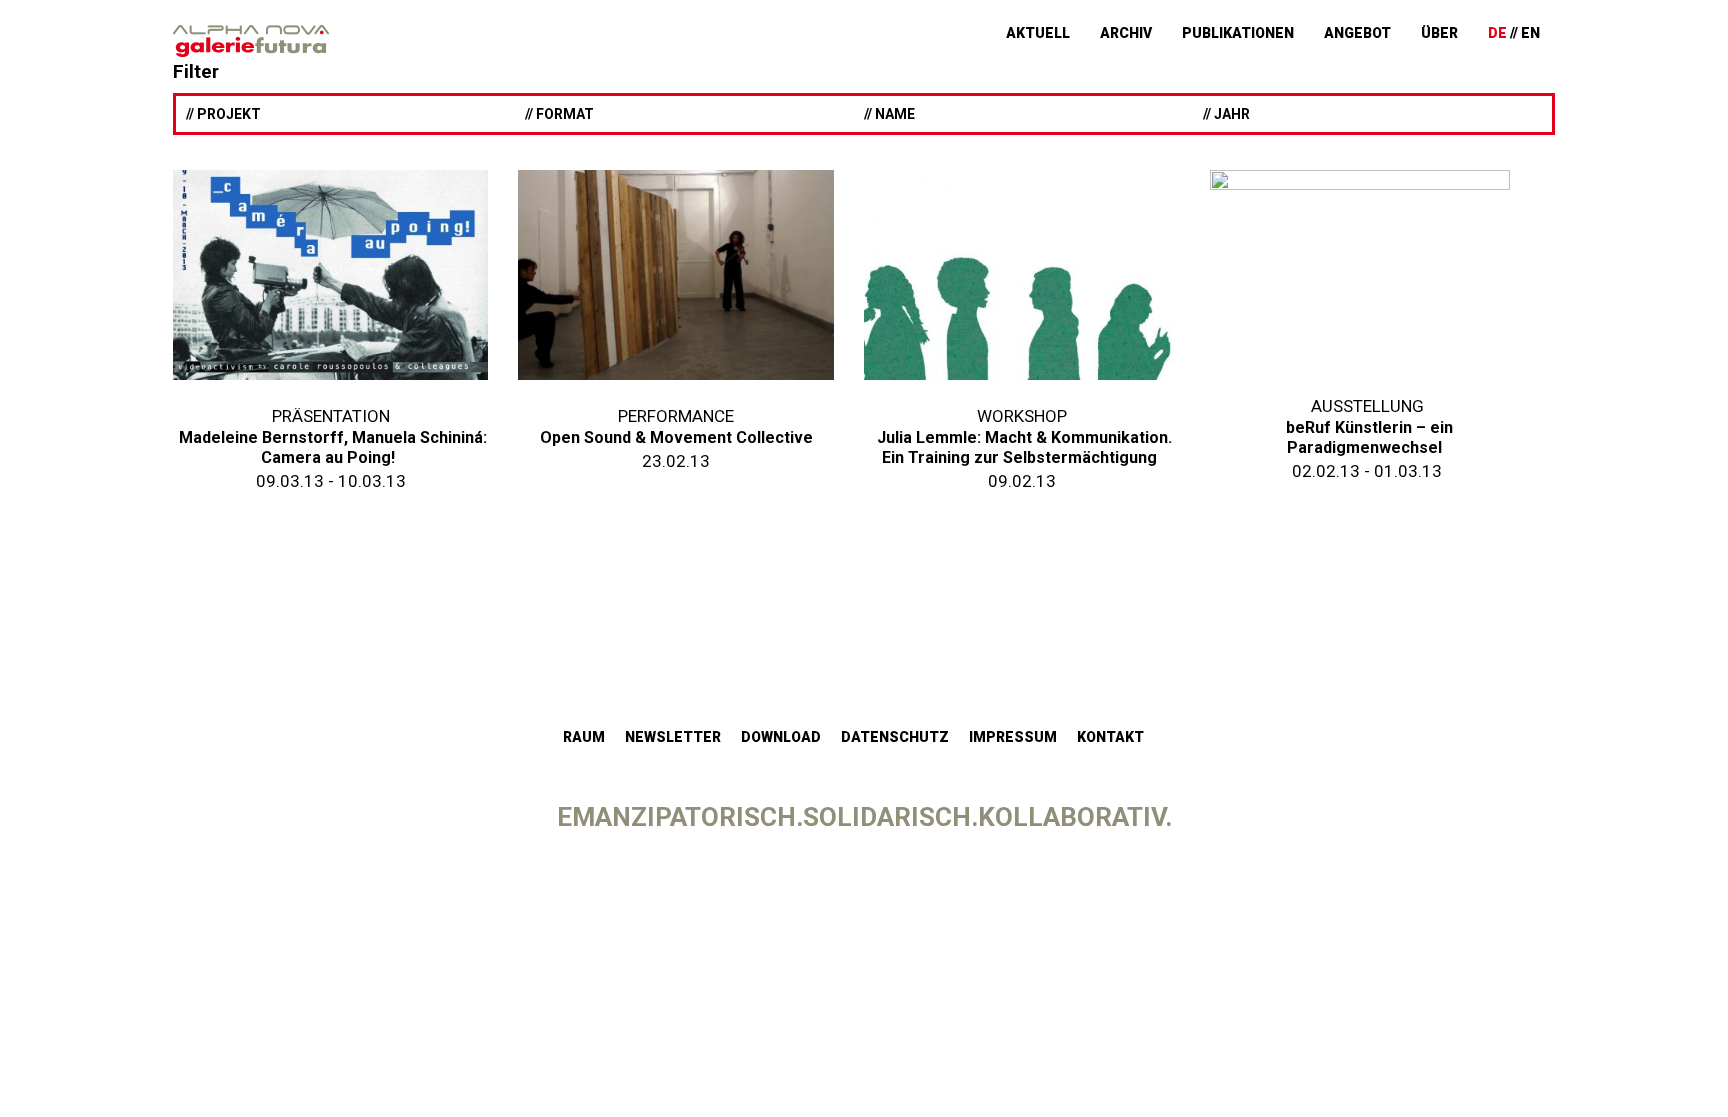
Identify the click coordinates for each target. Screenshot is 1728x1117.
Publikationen (1238, 33)
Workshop (1022, 416)
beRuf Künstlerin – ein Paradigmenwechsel (1369, 437)
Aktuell (1038, 33)
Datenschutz (895, 737)
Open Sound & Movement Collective (676, 437)
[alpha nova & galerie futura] (251, 41)
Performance (676, 416)
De (1497, 33)
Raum (584, 737)
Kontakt (1110, 737)
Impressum (1013, 737)
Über (1439, 33)
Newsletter (673, 737)
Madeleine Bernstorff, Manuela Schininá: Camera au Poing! (333, 447)
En (1530, 33)
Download (781, 737)
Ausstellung (1367, 406)
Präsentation (331, 416)
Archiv (1126, 33)
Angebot (1357, 33)
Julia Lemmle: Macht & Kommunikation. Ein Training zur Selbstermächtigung (1024, 447)
